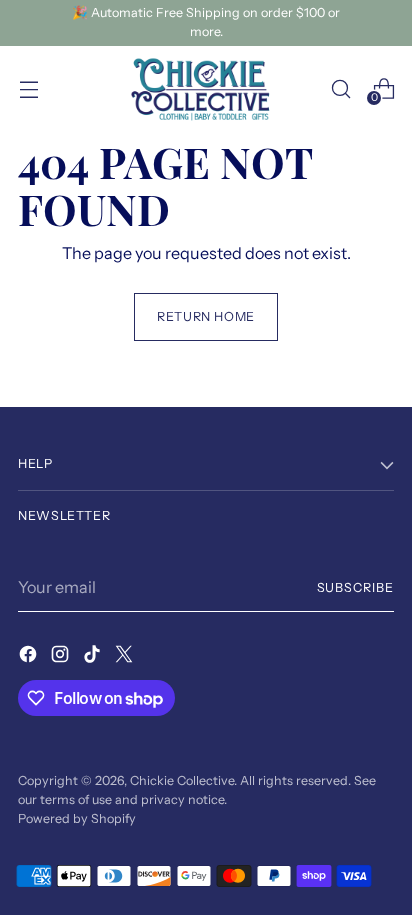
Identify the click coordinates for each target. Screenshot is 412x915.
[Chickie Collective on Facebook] (30, 657)
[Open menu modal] (28, 88)
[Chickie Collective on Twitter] (126, 657)
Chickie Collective (182, 780)
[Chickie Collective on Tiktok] (94, 657)
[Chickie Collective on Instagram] (62, 657)
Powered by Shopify (77, 818)
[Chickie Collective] (206, 89)
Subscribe (356, 587)
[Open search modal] (340, 88)
